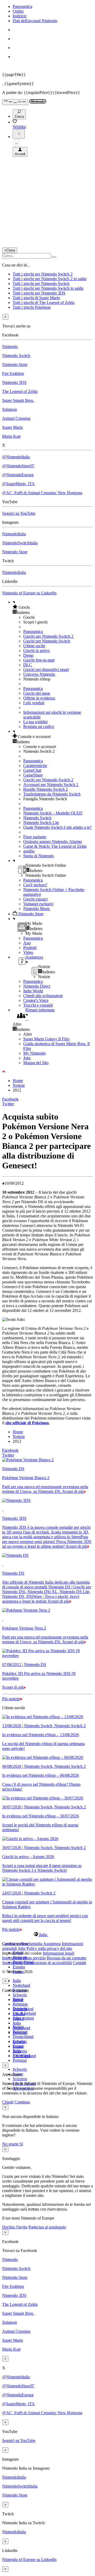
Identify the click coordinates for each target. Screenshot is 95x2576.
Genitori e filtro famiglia (22, 1944)
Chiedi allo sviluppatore (43, 996)
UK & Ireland (24, 2056)
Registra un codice (39, 727)
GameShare (33, 775)
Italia (17, 1981)
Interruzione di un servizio (24, 1958)
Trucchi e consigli (38, 1005)
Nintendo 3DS (14, 382)
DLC (28, 665)
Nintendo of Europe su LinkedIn (29, 593)
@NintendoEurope (18, 475)
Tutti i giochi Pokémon (32, 307)
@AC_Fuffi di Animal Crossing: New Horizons (42, 493)
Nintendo (10, 347)
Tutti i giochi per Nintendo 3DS (39, 293)
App (27, 943)
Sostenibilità (12, 1963)
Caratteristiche (35, 766)
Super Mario (13, 427)
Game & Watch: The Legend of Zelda (55, 846)
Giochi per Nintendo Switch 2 (48, 636)
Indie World (33, 991)
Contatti (79, 1963)
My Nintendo (34, 1053)
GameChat (32, 770)
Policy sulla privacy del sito (49, 1948)
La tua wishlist (35, 722)
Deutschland (23, 2037)
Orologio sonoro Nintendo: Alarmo (53, 842)
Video (28, 952)
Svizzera (20, 2079)
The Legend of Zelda (20, 391)
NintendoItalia (14, 534)
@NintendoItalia (16, 457)
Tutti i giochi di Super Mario (36, 298)
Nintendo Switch (16, 356)
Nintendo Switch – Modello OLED (53, 813)
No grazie (11, 2144)
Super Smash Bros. (18, 400)
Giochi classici (35, 899)
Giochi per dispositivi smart (46, 670)
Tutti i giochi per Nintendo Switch (41, 284)
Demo (28, 655)
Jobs (27, 1058)
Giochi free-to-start (39, 660)
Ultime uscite (34, 646)
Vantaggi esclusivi (38, 904)
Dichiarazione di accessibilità (48, 1963)
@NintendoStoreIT (18, 466)
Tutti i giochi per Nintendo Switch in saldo (48, 288)
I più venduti (34, 703)
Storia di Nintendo (39, 856)
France (18, 2018)
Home (18, 1081)
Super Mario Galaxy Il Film (46, 1039)
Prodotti (30, 948)
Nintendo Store (15, 365)
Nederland (21, 1985)
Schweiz (20, 1995)
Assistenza (52, 1944)
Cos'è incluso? (35, 885)
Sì (21, 2144)
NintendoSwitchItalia (20, 543)
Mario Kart (11, 436)
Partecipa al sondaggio (47, 2227)
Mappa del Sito (36, 1063)
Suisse (18, 2046)
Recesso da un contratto (66, 1958)
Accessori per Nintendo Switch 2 (51, 785)
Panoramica (22, 6)
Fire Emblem (13, 373)
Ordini (18, 11)
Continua (22, 2102)
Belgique (20, 2004)
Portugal (20, 2060)
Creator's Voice (36, 1000)
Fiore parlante (35, 837)
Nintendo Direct (37, 986)
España (19, 1967)
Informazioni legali (58, 1953)
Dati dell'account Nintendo (35, 21)
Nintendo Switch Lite (41, 823)
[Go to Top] (47, 1072)
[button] (53, 607)
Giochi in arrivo (36, 651)
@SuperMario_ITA (18, 484)
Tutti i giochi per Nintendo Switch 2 (43, 274)
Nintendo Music (37, 909)
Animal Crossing (16, 418)
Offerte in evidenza (39, 698)
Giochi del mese (37, 693)
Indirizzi (20, 16)
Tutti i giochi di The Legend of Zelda (44, 303)
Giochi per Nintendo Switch (47, 641)
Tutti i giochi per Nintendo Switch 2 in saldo (50, 279)
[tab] (47, 1935)
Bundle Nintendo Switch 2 (46, 789)
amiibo (29, 851)
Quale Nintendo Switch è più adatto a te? (57, 827)
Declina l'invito (15, 2227)
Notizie (19, 1085)
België (18, 1999)
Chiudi (8, 2102)
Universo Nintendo (39, 674)
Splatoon (9, 409)
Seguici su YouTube (19, 513)
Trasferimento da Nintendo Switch (52, 794)
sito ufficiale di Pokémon (27, 1423)
